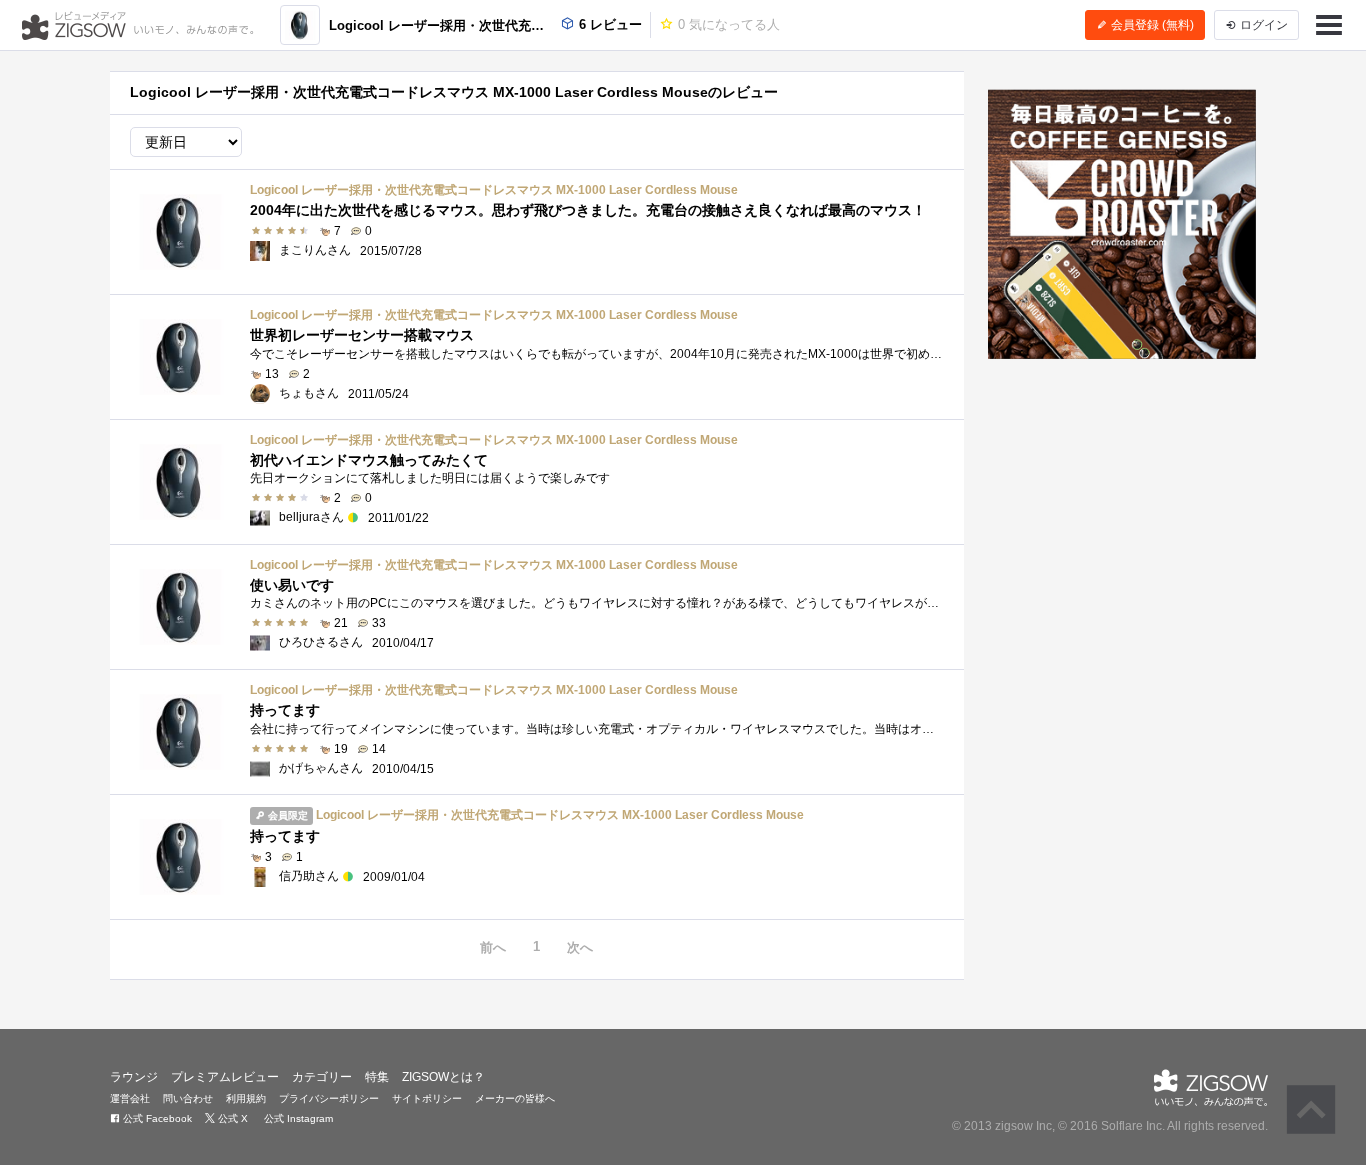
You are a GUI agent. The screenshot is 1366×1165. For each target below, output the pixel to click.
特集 (377, 1077)
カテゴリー (322, 1077)
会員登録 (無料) (1151, 25)
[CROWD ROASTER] (1122, 224)
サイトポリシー (427, 1098)
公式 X (231, 1118)
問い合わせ (188, 1098)
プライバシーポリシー (329, 1098)
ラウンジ (134, 1077)
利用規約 (246, 1098)
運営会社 (130, 1098)
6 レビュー (608, 24)
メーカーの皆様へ (515, 1098)
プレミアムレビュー (225, 1077)
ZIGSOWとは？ (443, 1077)
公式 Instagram (297, 1118)
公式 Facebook (156, 1118)
